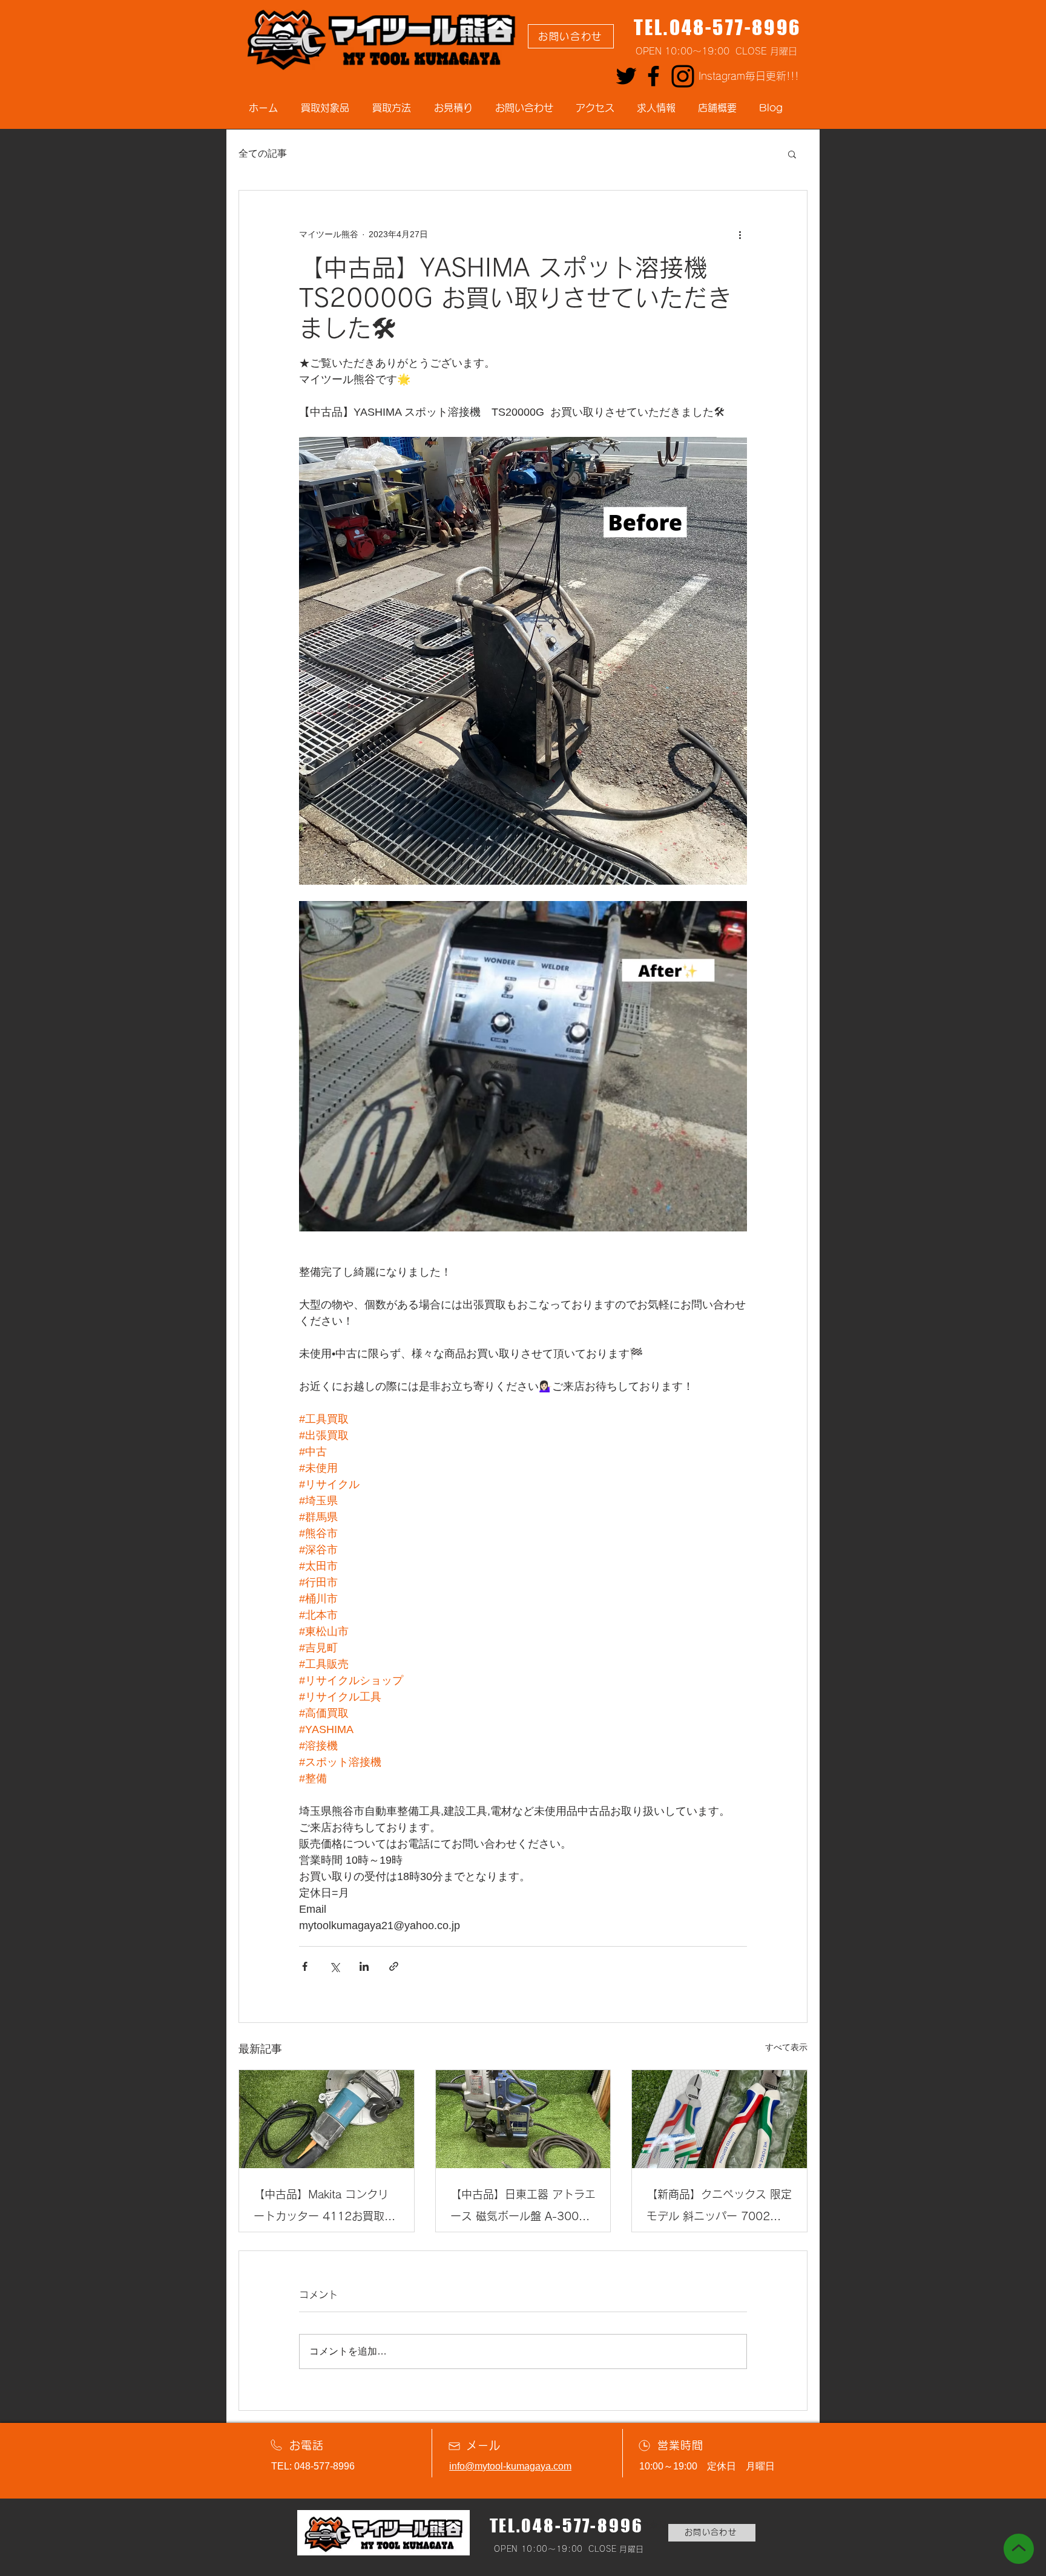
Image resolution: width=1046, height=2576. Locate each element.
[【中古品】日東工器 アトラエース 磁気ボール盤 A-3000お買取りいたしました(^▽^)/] (523, 2119)
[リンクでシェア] (394, 1966)
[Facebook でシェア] (305, 1966)
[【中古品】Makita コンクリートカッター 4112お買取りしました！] (327, 2119)
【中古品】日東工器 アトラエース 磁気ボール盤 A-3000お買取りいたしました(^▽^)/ (523, 2208)
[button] (792, 154)
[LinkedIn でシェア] (364, 1966)
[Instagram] (683, 76)
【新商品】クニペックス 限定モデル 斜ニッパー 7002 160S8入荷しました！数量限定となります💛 (719, 2208)
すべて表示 (786, 2047)
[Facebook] (653, 76)
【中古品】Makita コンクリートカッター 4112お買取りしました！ (324, 2208)
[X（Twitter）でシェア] (334, 1966)
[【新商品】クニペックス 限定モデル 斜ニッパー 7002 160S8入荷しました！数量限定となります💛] (719, 2119)
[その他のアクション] (740, 234)
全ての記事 (263, 153)
